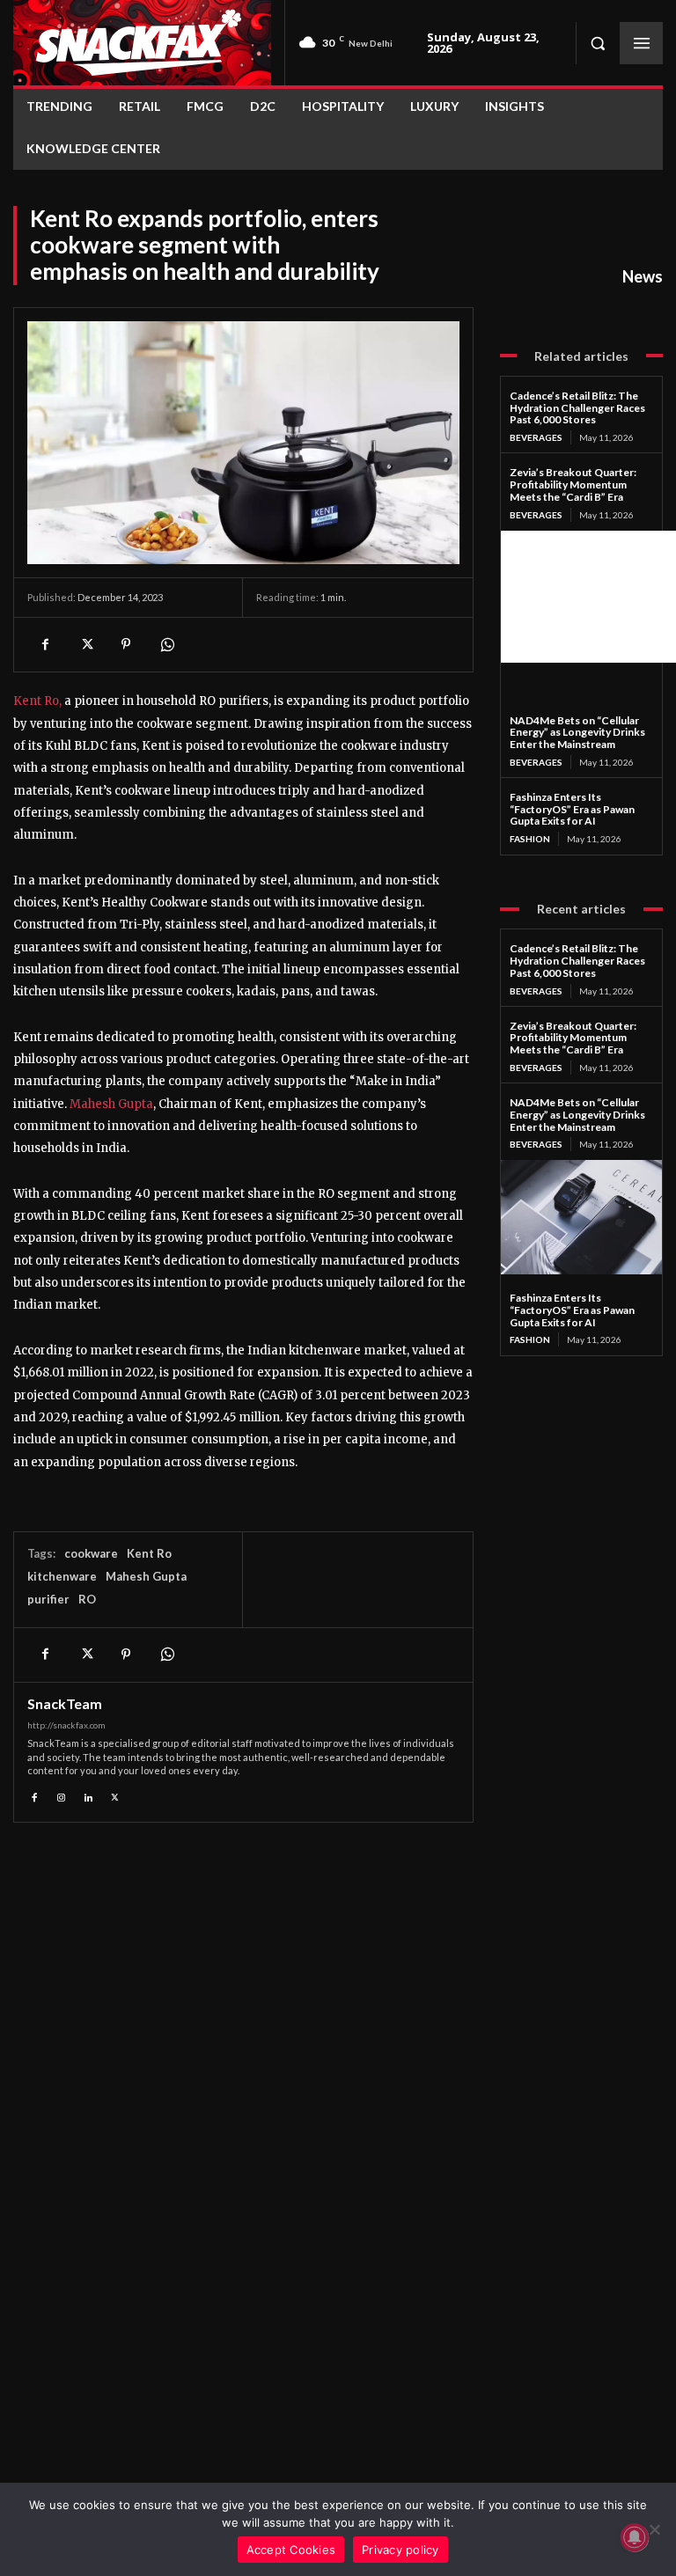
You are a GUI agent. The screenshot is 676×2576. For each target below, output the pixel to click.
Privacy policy (400, 2550)
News (643, 276)
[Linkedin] (88, 1795)
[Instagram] (62, 1795)
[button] (598, 43)
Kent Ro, (37, 701)
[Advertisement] (588, 597)
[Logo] (142, 43)
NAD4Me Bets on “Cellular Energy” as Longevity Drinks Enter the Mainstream (577, 733)
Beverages (536, 437)
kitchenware (62, 1576)
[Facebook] (45, 644)
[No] (654, 2529)
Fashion (530, 839)
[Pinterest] (126, 644)
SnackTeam (65, 1704)
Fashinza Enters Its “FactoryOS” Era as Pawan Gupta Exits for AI (572, 809)
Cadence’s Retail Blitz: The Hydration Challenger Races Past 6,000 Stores (577, 408)
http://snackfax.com (66, 1725)
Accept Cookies (291, 2550)
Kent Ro (149, 1553)
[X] (85, 644)
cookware (91, 1553)
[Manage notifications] (635, 2537)
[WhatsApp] (166, 644)
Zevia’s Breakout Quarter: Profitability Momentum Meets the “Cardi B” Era (573, 484)
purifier (48, 1599)
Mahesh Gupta (111, 1104)
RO (87, 1599)
